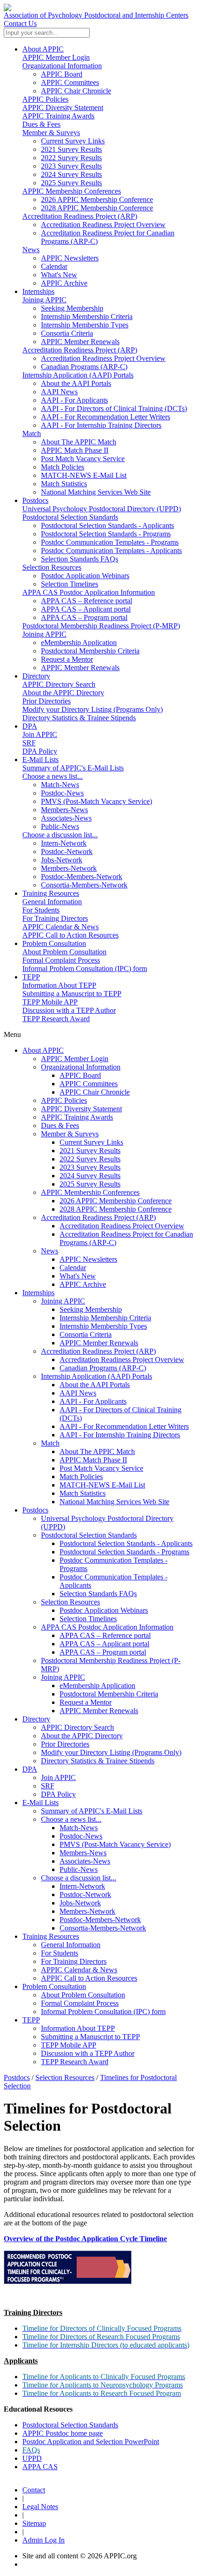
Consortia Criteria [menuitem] (67, 333)
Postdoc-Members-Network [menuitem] (82, 877)
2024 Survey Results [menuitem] (71, 174)
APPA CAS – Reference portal (105, 1635)
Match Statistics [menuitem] (64, 484)
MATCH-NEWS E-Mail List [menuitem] (84, 475)
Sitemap (34, 2523)
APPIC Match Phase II (93, 1460)
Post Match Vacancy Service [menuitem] (83, 459)
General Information (52, 902)
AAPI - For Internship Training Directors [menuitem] (101, 425)
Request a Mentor (86, 1702)
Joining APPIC (44, 300)
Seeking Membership (91, 1309)
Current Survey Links (91, 1142)
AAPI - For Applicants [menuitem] (74, 400)
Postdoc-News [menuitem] (62, 793)
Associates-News (85, 1861)
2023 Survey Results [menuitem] (71, 166)
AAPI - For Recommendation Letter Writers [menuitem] (106, 417)
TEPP (31, 977)
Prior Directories (47, 701)
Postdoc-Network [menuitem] (67, 851)
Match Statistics (83, 1493)
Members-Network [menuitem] (69, 868)
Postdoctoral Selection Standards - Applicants (126, 1543)
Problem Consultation (54, 943)
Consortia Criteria (86, 1334)
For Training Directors (55, 918)
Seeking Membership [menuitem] (72, 308)
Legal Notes (40, 2507)
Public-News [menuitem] (60, 826)
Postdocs (35, 500)
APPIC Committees (89, 1084)
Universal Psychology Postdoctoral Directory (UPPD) (102, 509)
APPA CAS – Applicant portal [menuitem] (86, 609)
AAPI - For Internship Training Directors (120, 1435)
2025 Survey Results (90, 1184)
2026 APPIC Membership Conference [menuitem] (97, 199)
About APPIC (43, 49)
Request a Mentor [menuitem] (67, 659)
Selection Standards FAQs (98, 1594)
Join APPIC (40, 734)
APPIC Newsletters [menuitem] (70, 258)
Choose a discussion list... (60, 835)
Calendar (73, 1268)
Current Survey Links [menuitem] (73, 141)
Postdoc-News (81, 1836)
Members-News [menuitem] (64, 810)
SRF (29, 743)
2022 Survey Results (90, 1159)
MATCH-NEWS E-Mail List (102, 1485)
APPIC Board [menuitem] (62, 74)
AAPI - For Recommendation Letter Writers (124, 1426)
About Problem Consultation (64, 952)
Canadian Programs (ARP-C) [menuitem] (84, 367)
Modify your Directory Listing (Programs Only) (93, 709)
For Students (41, 910)
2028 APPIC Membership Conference (116, 1209)
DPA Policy (40, 751)
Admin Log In (43, 2540)
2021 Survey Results (90, 1151)
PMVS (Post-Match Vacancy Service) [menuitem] (97, 801)
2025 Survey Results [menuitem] (71, 183)
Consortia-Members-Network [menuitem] (84, 885)
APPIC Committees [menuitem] (70, 82)
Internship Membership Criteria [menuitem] (87, 316)
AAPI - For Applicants (93, 1401)
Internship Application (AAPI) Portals (78, 375)
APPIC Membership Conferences (72, 191)
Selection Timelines (88, 1619)
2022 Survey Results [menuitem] (71, 158)
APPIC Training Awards (58, 116)
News (31, 250)
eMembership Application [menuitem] (79, 642)
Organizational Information (62, 66)
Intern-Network (82, 1886)
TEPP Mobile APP (50, 1002)
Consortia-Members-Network (103, 1928)
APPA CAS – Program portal (103, 1652)
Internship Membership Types (103, 1326)
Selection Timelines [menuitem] (70, 584)
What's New (78, 1276)
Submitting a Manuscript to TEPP (72, 994)
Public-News (79, 1869)
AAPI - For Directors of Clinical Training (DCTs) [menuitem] (114, 408)
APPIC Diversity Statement (63, 108)
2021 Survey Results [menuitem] (71, 149)
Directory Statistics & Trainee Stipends (79, 718)
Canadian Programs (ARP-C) (103, 1368)
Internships (38, 291)
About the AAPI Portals (95, 1385)
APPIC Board (80, 1075)
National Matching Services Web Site (114, 1502)
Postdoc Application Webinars (104, 1610)
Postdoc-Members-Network (100, 1920)
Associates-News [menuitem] (66, 818)
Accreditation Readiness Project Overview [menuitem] (103, 225)
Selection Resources (52, 567)
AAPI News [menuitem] (59, 392)
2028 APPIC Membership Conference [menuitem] (97, 208)
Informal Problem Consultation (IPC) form (85, 968)
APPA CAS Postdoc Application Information (89, 592)
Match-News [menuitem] (60, 785)
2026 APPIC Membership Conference (116, 1201)
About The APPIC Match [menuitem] (79, 442)
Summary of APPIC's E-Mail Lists (73, 768)
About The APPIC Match (97, 1451)
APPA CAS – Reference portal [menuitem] (87, 601)
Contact (34, 2490)
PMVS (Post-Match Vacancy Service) (115, 1844)
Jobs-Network (80, 1903)
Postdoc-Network (85, 1895)
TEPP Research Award (56, 1019)
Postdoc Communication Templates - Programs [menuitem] (110, 542)
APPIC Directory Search (59, 684)
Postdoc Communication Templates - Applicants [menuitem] (111, 551)
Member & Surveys (51, 133)
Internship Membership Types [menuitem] (85, 325)
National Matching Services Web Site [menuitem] (96, 492)
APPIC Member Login (56, 57)
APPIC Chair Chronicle (95, 1092)
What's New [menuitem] (59, 275)
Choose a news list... (53, 776)
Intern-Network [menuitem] (64, 843)
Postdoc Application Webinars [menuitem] (85, 576)
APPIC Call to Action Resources (70, 935)
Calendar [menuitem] (54, 266)
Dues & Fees (41, 124)
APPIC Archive (83, 1284)
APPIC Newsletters (88, 1259)
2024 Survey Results (90, 1176)
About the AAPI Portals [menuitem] (76, 383)
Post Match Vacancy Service (101, 1468)
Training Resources (51, 893)
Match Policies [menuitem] (63, 467)
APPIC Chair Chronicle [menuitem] (76, 91)
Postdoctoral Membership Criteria (109, 1694)
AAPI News (78, 1393)
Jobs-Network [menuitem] (62, 860)
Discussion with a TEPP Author (69, 1010)
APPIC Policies (45, 99)
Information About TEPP (59, 985)
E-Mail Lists (40, 760)
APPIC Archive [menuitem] (64, 283)
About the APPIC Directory (63, 693)
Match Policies (81, 1477)
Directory (36, 676)
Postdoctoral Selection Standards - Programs (124, 1552)
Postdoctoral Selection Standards (70, 517)
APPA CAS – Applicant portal (104, 1644)
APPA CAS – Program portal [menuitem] (84, 617)
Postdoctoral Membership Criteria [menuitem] (90, 651)
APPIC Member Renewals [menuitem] (80, 342)
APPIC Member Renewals (99, 1343)
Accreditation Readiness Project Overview (122, 1226)
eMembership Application (97, 1686)
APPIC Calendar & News (60, 927)
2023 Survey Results (90, 1167)
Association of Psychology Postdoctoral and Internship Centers (96, 15)
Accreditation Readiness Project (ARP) (80, 216)
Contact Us (20, 23)
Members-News (83, 1853)
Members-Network (87, 1911)
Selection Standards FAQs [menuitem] (80, 559)
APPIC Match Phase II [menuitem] (75, 450)
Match (32, 434)
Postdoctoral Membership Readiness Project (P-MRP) (101, 626)
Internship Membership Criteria (105, 1318)
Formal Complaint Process (61, 960)
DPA (30, 726)
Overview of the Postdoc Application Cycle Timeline (85, 2239)
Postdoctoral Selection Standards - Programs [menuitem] (106, 534)
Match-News (79, 1828)
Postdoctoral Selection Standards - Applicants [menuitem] (107, 525)
